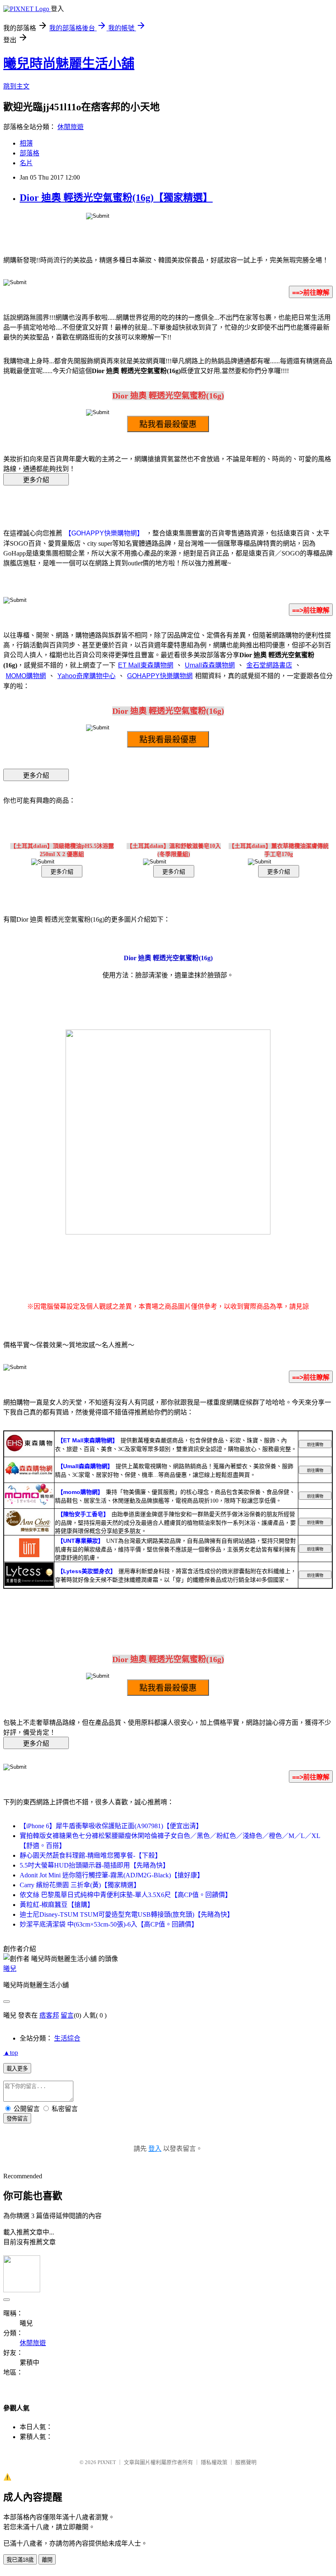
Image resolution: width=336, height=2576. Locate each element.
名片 (26, 163)
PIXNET (107, 2462)
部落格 (30, 153)
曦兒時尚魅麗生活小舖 (69, 64)
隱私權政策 (214, 2462)
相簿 (26, 143)
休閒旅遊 (70, 127)
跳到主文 (16, 86)
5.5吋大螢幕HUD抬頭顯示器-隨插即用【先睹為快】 (94, 1865)
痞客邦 (49, 2015)
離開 (47, 2560)
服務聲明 (246, 2462)
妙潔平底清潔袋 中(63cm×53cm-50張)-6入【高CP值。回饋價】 (109, 1924)
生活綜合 (67, 2038)
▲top (11, 2053)
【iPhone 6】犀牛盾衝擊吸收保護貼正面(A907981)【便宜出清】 (111, 1826)
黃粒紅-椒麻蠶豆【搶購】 (57, 1905)
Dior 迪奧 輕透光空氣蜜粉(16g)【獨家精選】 (116, 198)
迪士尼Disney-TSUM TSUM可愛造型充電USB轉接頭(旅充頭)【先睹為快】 (127, 1914)
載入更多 (17, 2069)
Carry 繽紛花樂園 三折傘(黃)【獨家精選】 (80, 1885)
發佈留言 (17, 2119)
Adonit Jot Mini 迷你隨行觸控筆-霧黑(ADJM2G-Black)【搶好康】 (112, 1875)
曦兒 (10, 1969)
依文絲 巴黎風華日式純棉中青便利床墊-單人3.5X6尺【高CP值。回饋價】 (126, 1895)
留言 (67, 2015)
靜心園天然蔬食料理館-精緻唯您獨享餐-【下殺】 (91, 1855)
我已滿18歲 (20, 2560)
